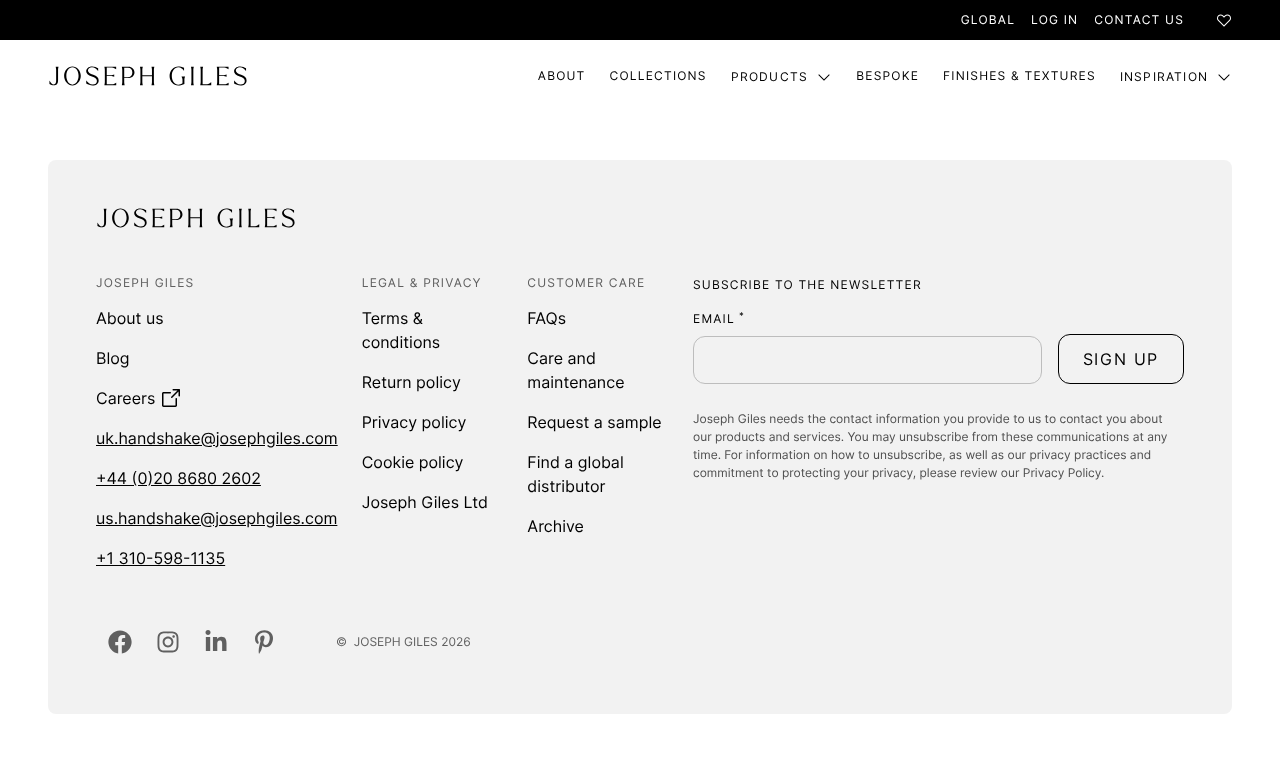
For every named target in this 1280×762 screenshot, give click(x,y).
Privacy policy (414, 422)
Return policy (411, 382)
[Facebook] (120, 642)
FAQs (546, 318)
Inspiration (1164, 76)
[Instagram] (168, 642)
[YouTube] (264, 642)
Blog (113, 358)
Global (988, 19)
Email (719, 318)
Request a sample (594, 422)
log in (1054, 19)
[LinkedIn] (216, 642)
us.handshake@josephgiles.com (216, 518)
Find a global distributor (575, 474)
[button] (1121, 359)
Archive (555, 526)
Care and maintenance (575, 370)
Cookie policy (413, 462)
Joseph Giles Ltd (425, 502)
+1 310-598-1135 (160, 558)
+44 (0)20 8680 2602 (178, 478)
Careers (125, 398)
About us (130, 318)
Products (770, 76)
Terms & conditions (401, 330)
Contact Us (1139, 19)
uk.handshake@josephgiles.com (217, 438)
